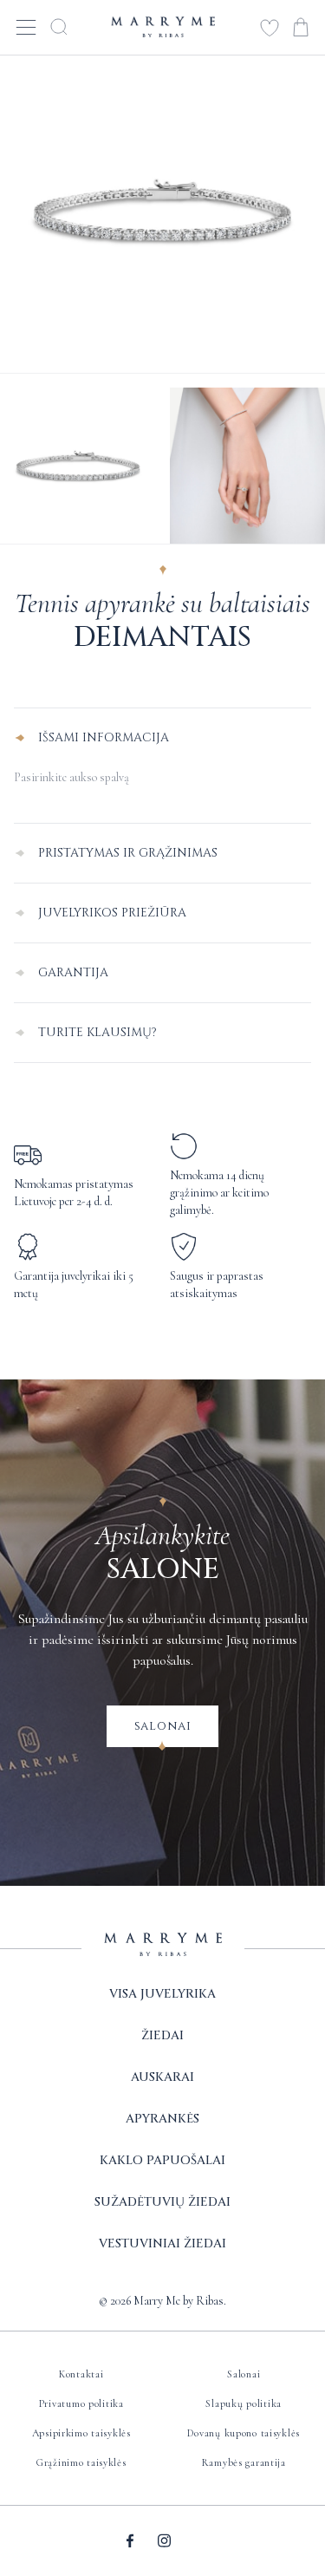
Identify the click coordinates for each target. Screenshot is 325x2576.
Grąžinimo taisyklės (81, 2462)
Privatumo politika (81, 2403)
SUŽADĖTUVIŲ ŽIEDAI (162, 2202)
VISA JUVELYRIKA (162, 1994)
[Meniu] (26, 26)
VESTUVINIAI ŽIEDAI (162, 2243)
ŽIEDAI (162, 2035)
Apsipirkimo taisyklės (81, 2433)
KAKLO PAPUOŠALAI (162, 2160)
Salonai (163, 1726)
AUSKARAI (162, 2077)
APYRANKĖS (162, 2119)
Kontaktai (81, 2374)
